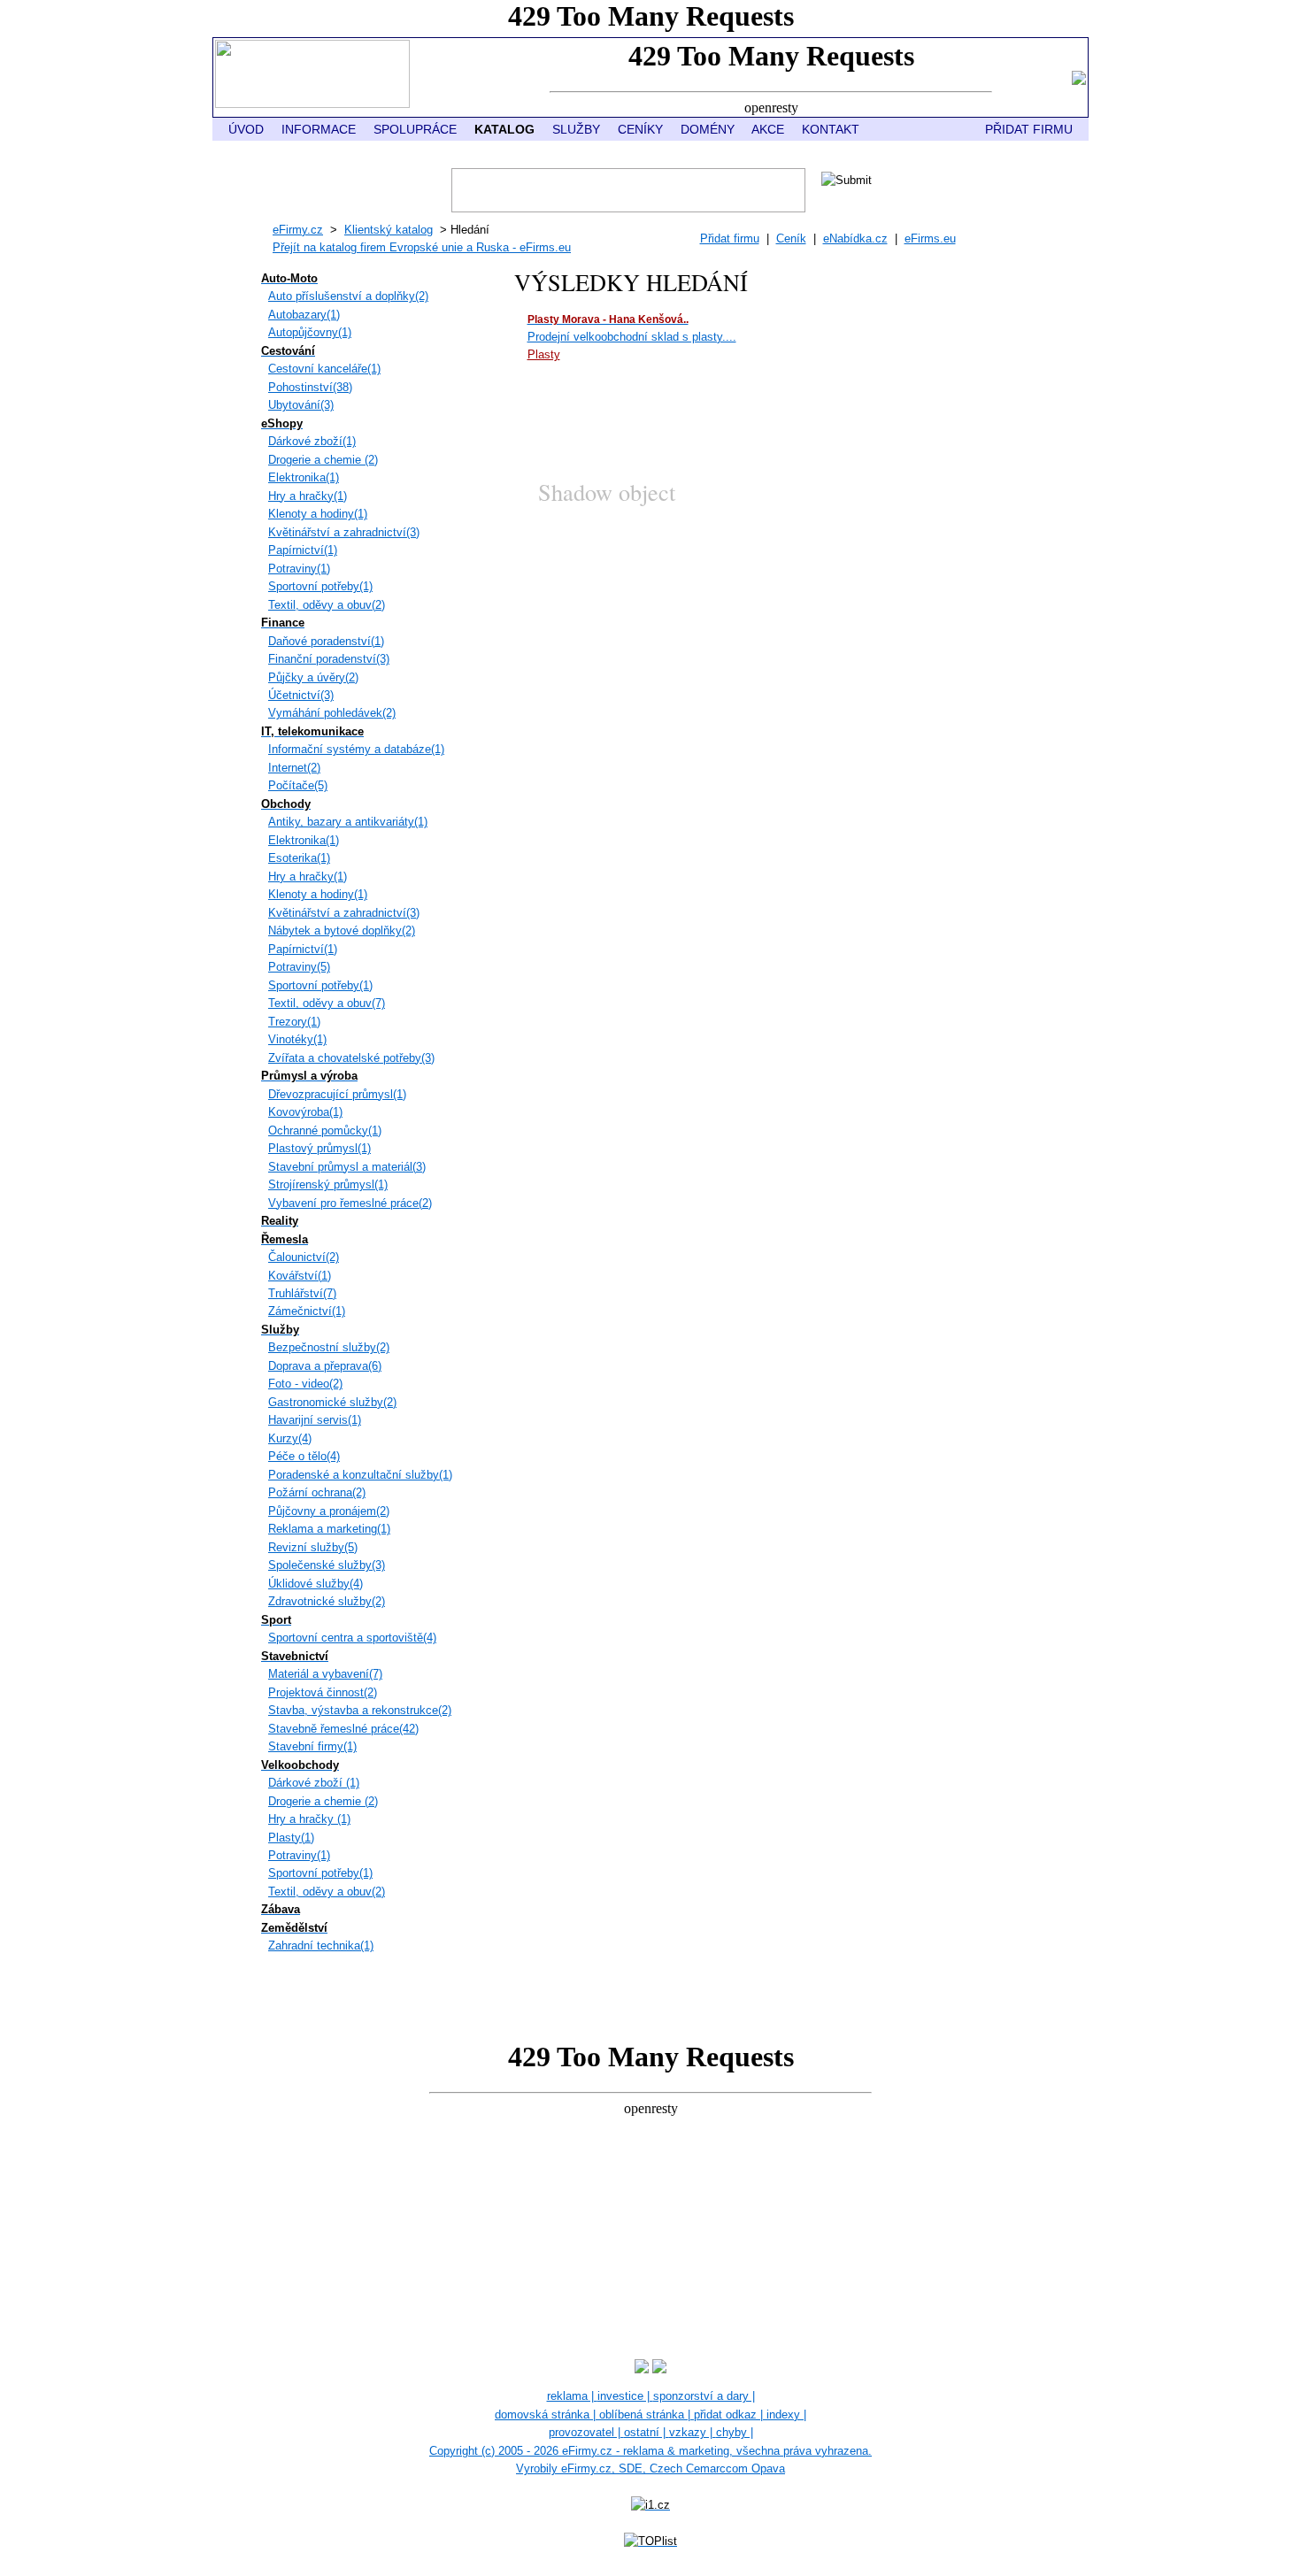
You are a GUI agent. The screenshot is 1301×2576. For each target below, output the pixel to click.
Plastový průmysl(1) (319, 1148)
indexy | (786, 2415)
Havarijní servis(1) (315, 1420)
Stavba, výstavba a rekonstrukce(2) (360, 1710)
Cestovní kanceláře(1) (324, 369)
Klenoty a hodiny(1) (318, 514)
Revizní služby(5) (313, 1547)
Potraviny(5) (299, 967)
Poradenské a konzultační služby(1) (360, 1475)
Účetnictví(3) (301, 695)
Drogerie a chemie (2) (323, 460)
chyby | (735, 2432)
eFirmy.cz (298, 230)
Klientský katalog (389, 230)
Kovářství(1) (300, 1276)
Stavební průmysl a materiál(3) (347, 1167)
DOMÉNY (708, 129)
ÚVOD (246, 129)
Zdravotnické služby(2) (327, 1601)
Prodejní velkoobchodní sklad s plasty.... (632, 337)
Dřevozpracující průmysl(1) (337, 1094)
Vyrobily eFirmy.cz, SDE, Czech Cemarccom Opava (650, 2468)
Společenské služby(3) (327, 1565)
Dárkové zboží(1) (312, 441)
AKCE (768, 129)
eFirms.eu (930, 238)
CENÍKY (640, 129)
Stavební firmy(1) (312, 1746)
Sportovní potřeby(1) (320, 586)
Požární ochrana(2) (317, 1492)
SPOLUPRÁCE (415, 129)
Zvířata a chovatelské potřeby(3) (351, 1058)
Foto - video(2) (305, 1384)
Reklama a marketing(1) (329, 1529)
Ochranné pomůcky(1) (325, 1130)
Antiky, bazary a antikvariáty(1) (348, 822)
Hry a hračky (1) (309, 1819)
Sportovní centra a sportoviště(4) (352, 1638)
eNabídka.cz (855, 238)
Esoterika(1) (299, 858)
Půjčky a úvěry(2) (313, 677)
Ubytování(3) (301, 405)
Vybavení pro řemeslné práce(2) (350, 1203)
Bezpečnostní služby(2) (329, 1347)
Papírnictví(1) (303, 550)
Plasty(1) (291, 1838)
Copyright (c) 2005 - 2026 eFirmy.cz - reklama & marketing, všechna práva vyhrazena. (650, 2451)
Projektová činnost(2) (323, 1692)
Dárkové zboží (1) (314, 1783)
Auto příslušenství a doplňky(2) (348, 296)
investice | (625, 2396)
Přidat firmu (730, 238)
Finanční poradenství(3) (329, 659)
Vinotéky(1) (297, 1039)
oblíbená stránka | (647, 2415)
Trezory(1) (294, 1022)
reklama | (572, 2396)
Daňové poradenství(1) (326, 641)
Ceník (791, 238)
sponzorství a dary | (704, 2396)
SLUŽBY (576, 129)
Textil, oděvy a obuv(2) (327, 605)
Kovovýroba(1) (305, 1112)
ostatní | (647, 2432)
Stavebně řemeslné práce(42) (343, 1729)
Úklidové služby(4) (316, 1584)
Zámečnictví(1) (307, 1311)
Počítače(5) (298, 785)
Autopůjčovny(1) (310, 332)
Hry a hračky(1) (308, 496)
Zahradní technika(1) (321, 1945)
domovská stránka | (547, 2415)
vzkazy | (693, 2432)
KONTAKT (831, 129)
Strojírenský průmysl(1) (328, 1184)
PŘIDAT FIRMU (1029, 129)
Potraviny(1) (299, 569)
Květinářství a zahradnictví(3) (344, 532)
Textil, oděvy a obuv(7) (327, 1003)
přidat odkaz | (730, 2415)
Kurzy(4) (290, 1438)
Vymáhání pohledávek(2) (332, 713)
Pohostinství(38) (310, 387)
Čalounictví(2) (304, 1257)
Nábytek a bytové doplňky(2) (342, 930)
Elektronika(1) (304, 477)
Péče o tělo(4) (304, 1456)
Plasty (544, 354)
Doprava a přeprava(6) (325, 1366)
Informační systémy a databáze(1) (356, 749)
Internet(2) (294, 768)
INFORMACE (319, 129)
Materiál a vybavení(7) (325, 1674)
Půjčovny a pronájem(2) (329, 1511)
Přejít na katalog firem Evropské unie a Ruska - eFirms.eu (422, 247)
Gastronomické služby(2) (332, 1402)
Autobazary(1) (304, 315)
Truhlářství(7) (302, 1293)
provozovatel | (586, 2432)
